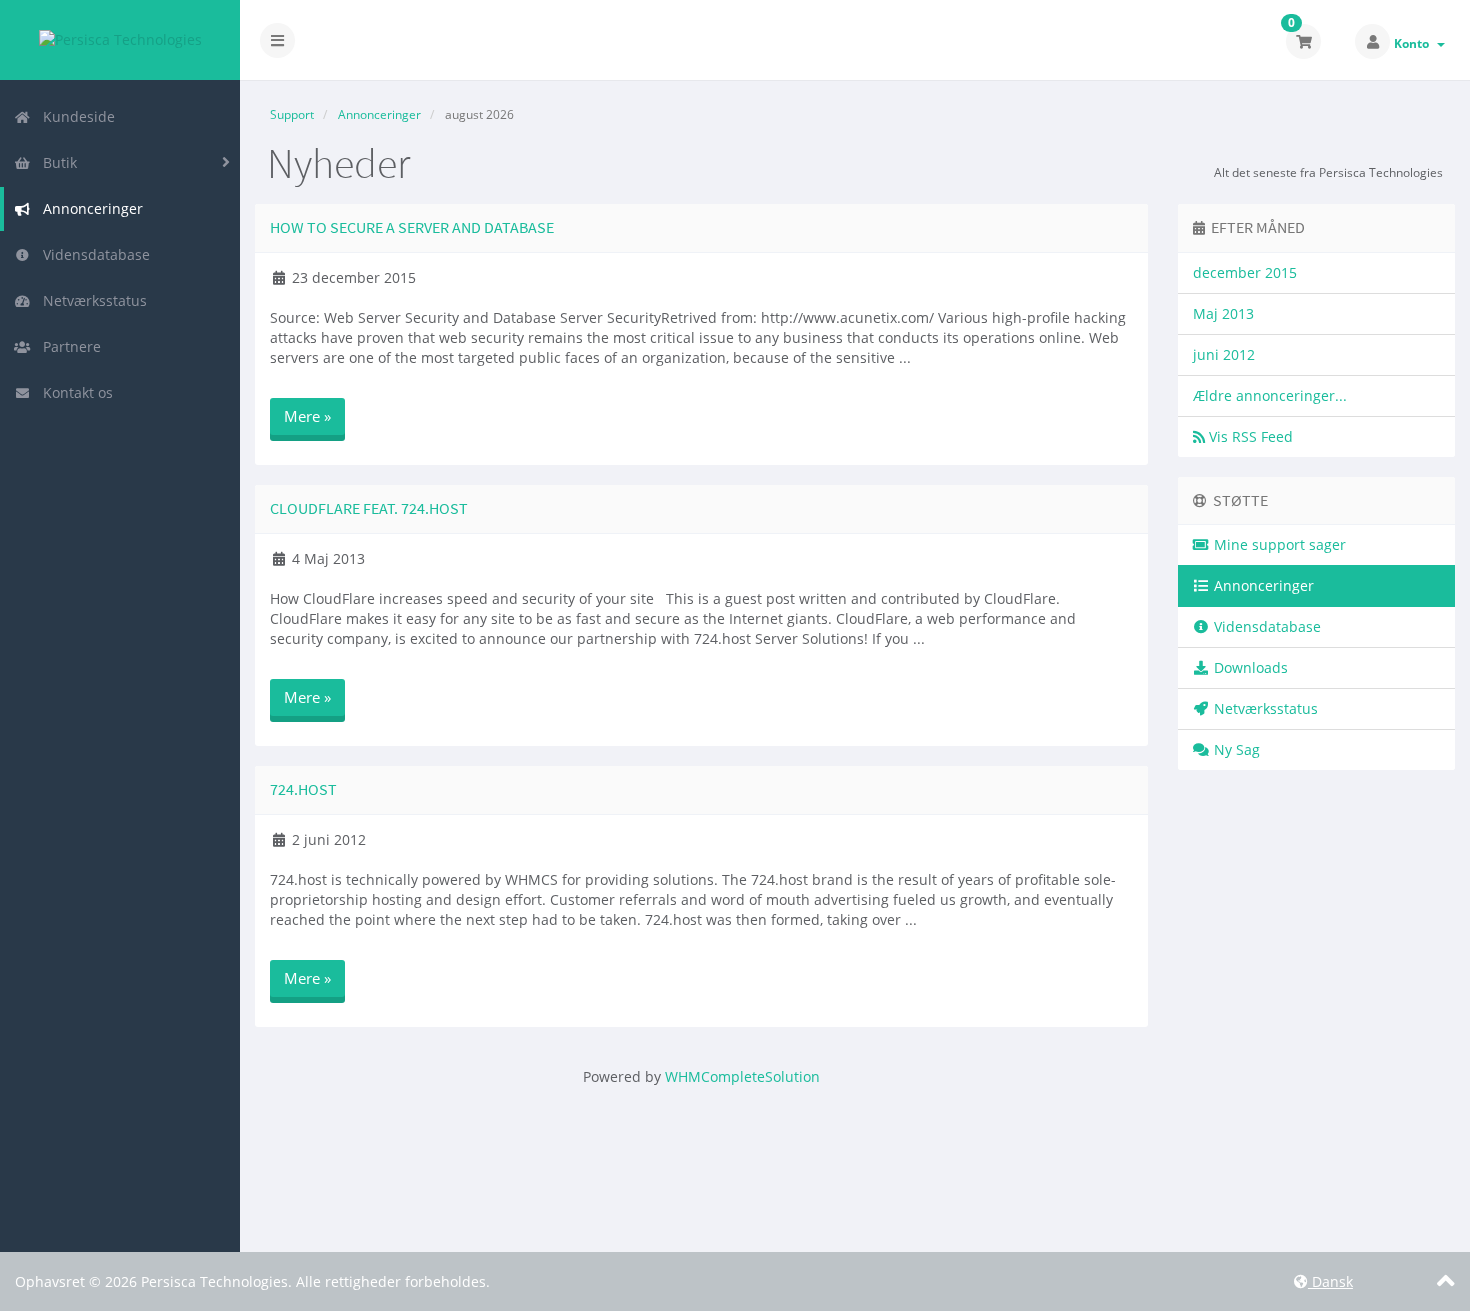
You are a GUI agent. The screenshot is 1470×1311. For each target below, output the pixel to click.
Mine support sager (1278, 544)
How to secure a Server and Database (412, 227)
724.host (303, 789)
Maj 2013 (1223, 313)
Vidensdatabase (92, 254)
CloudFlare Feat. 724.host (369, 508)
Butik (56, 162)
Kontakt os (74, 392)
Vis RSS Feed (1249, 436)
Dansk (1330, 1281)
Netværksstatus (91, 300)
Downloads (1249, 667)
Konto (1414, 43)
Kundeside (75, 116)
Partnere (68, 346)
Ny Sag (1235, 749)
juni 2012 (1224, 354)
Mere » (307, 416)
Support (292, 114)
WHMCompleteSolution (742, 1076)
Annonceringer (89, 208)
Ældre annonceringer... (1270, 395)
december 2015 (1245, 272)
